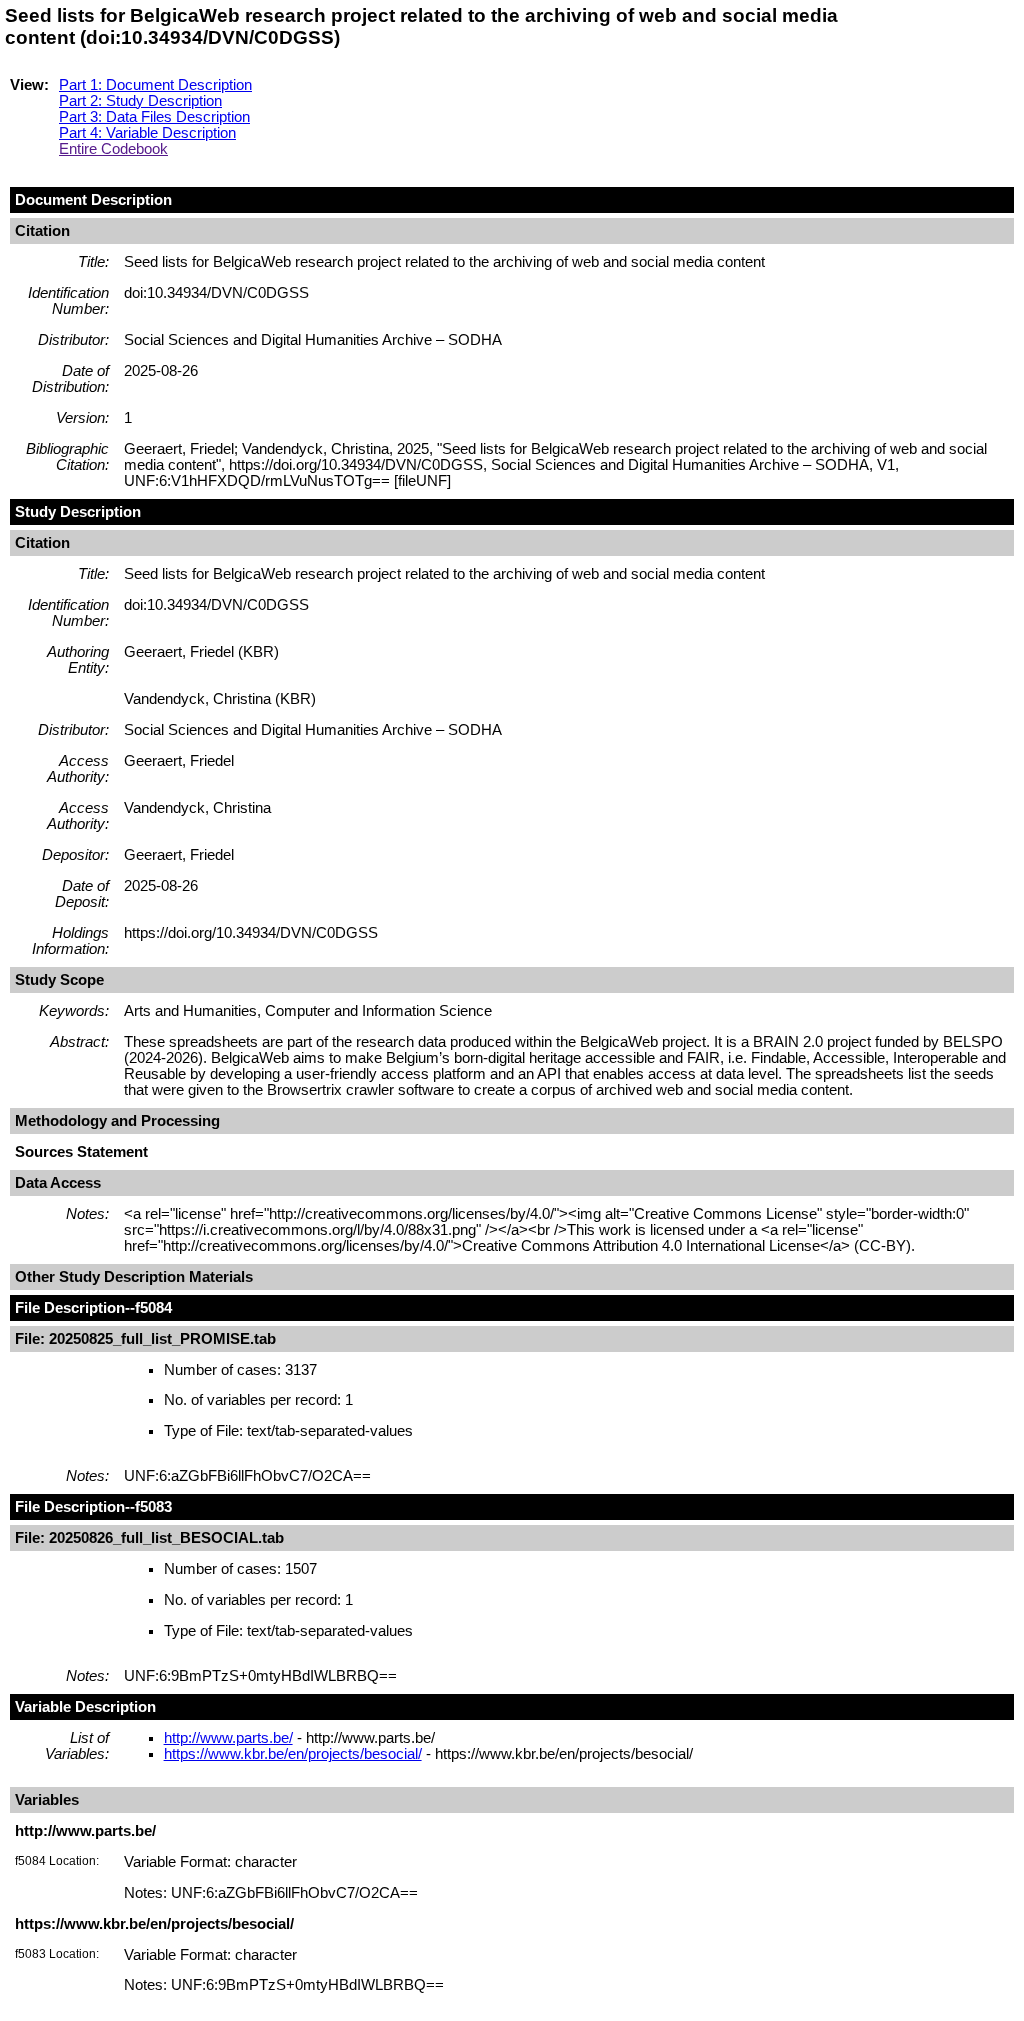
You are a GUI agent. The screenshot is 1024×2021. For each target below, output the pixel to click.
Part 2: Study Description (140, 101)
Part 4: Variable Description (147, 133)
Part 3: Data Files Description (154, 117)
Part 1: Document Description (155, 85)
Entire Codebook (113, 149)
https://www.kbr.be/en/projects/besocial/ (293, 1754)
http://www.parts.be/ (228, 1738)
